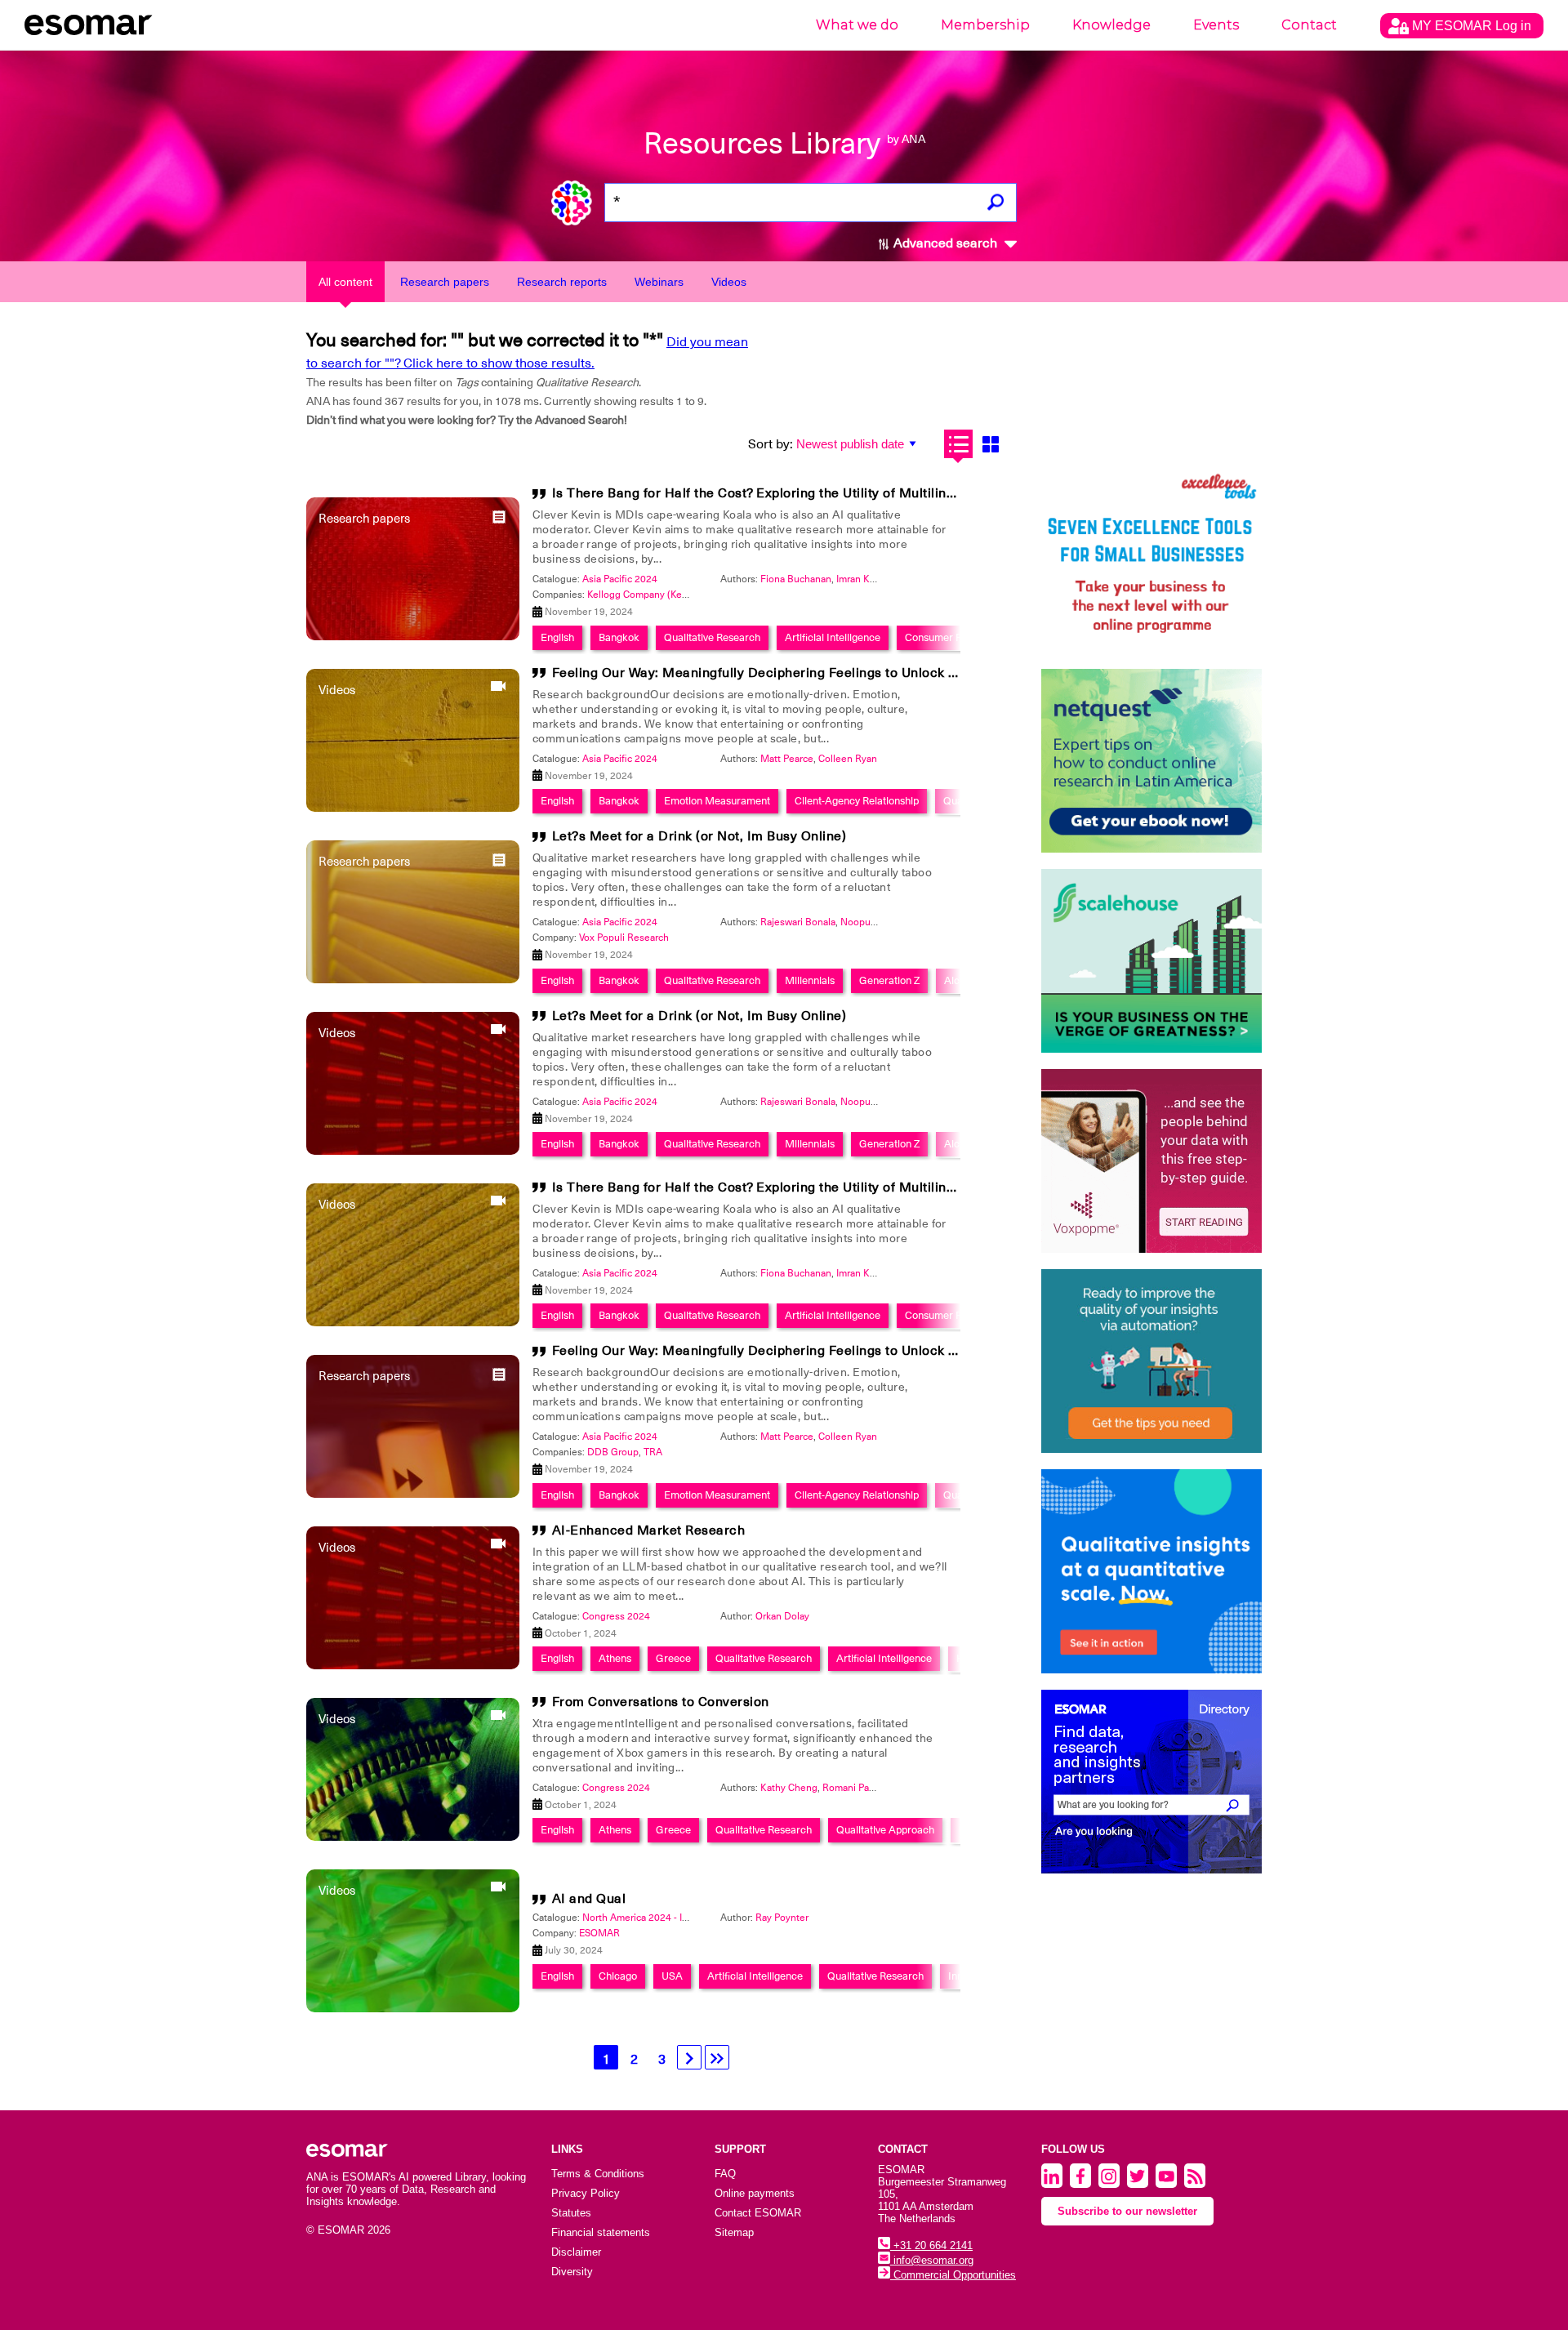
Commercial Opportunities (953, 2275)
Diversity (572, 2272)
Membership (985, 25)
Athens (615, 1658)
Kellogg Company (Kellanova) (652, 595)
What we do (857, 25)
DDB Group (613, 1452)
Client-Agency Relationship (857, 801)
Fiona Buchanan (796, 579)
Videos (729, 282)
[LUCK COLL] (1151, 961)
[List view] (958, 444)
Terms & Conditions (598, 2174)
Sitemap (734, 2232)
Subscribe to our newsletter (1127, 2211)
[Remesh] (1151, 1571)
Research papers (445, 282)
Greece (673, 1658)
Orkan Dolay (782, 1616)
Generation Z (889, 980)
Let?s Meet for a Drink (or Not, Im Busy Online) (699, 836)
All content (345, 282)
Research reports (562, 282)
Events (1216, 25)
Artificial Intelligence (833, 637)
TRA (653, 1452)
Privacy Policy (586, 2193)
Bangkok (619, 637)
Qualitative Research (712, 637)
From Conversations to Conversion (661, 1702)
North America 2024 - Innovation (654, 1918)
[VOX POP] (1151, 1161)
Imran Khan (861, 579)
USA (672, 1976)
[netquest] (1151, 761)
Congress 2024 (616, 1616)
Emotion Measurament (717, 801)
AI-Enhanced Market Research (649, 1530)
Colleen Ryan (848, 759)
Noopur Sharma (875, 922)
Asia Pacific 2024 (620, 579)
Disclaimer (576, 2252)
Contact (1309, 25)
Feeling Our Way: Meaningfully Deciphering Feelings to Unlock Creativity (781, 673)
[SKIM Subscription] (1151, 1361)
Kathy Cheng (789, 1788)
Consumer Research (952, 637)
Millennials (810, 980)
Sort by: (771, 444)
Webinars (659, 282)
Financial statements (601, 2232)
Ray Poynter (782, 1918)
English (557, 637)
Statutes (571, 2213)
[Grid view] (990, 444)
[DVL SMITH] (1151, 561)
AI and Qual (589, 1899)
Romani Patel (851, 1788)
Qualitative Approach (885, 1830)
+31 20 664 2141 (931, 2245)
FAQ (725, 2174)
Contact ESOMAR (758, 2213)
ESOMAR (599, 1933)
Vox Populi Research (624, 938)
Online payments (755, 2193)
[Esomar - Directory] (1151, 1782)
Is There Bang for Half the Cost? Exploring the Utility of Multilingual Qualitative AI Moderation (846, 493)
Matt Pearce (787, 759)
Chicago (618, 1976)
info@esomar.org (932, 2260)
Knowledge (1111, 25)
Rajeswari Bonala (798, 922)
